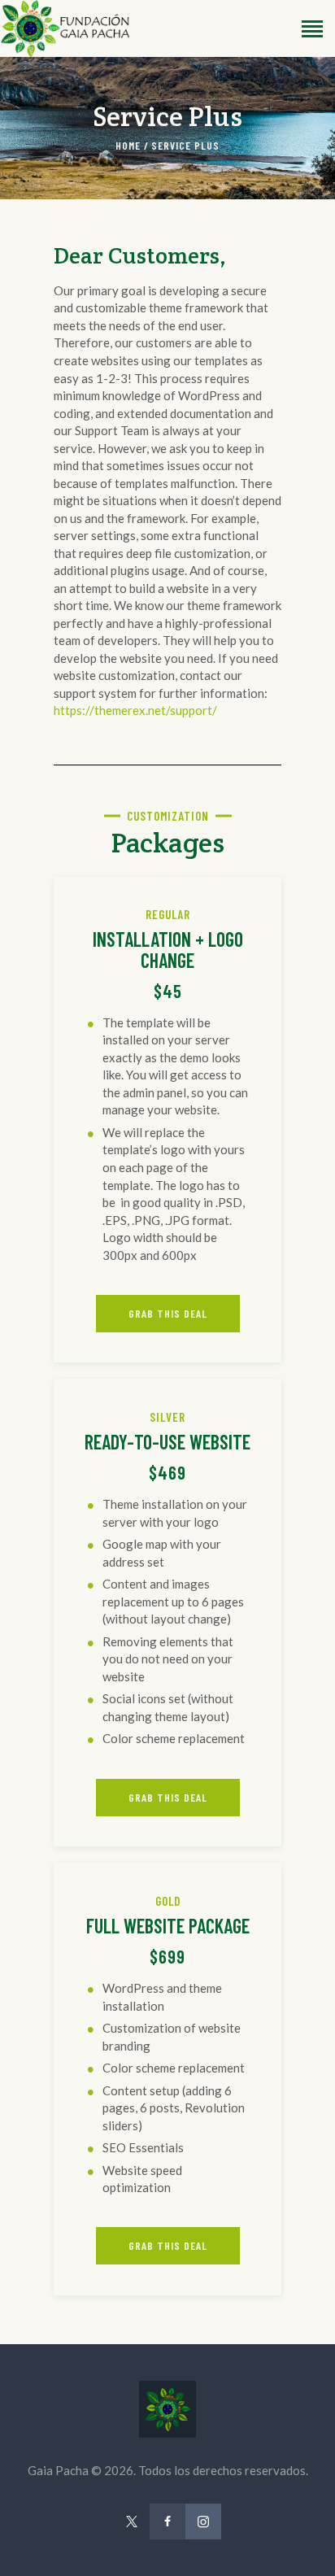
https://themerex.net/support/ (135, 710)
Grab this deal (168, 1313)
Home (128, 146)
